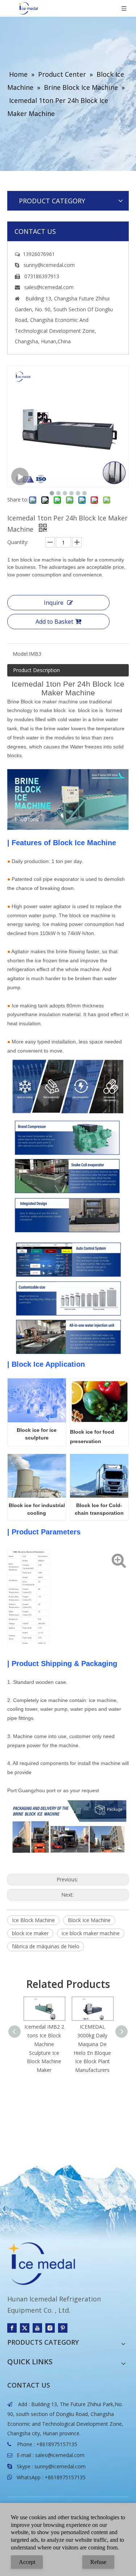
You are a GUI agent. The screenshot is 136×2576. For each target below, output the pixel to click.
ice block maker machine (91, 1933)
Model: (21, 654)
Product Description (36, 670)
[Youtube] (37, 2328)
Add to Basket (54, 622)
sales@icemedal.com (60, 2455)
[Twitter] (25, 2328)
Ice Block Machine (33, 1920)
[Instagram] (50, 2328)
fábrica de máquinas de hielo (46, 1946)
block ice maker (30, 1933)
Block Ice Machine (89, 1920)
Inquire (54, 603)
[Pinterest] (63, 2328)
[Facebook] (12, 2328)
